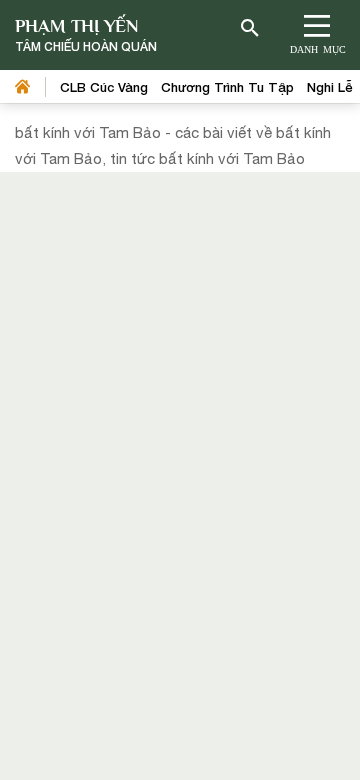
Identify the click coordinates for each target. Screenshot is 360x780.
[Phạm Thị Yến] (86, 35)
